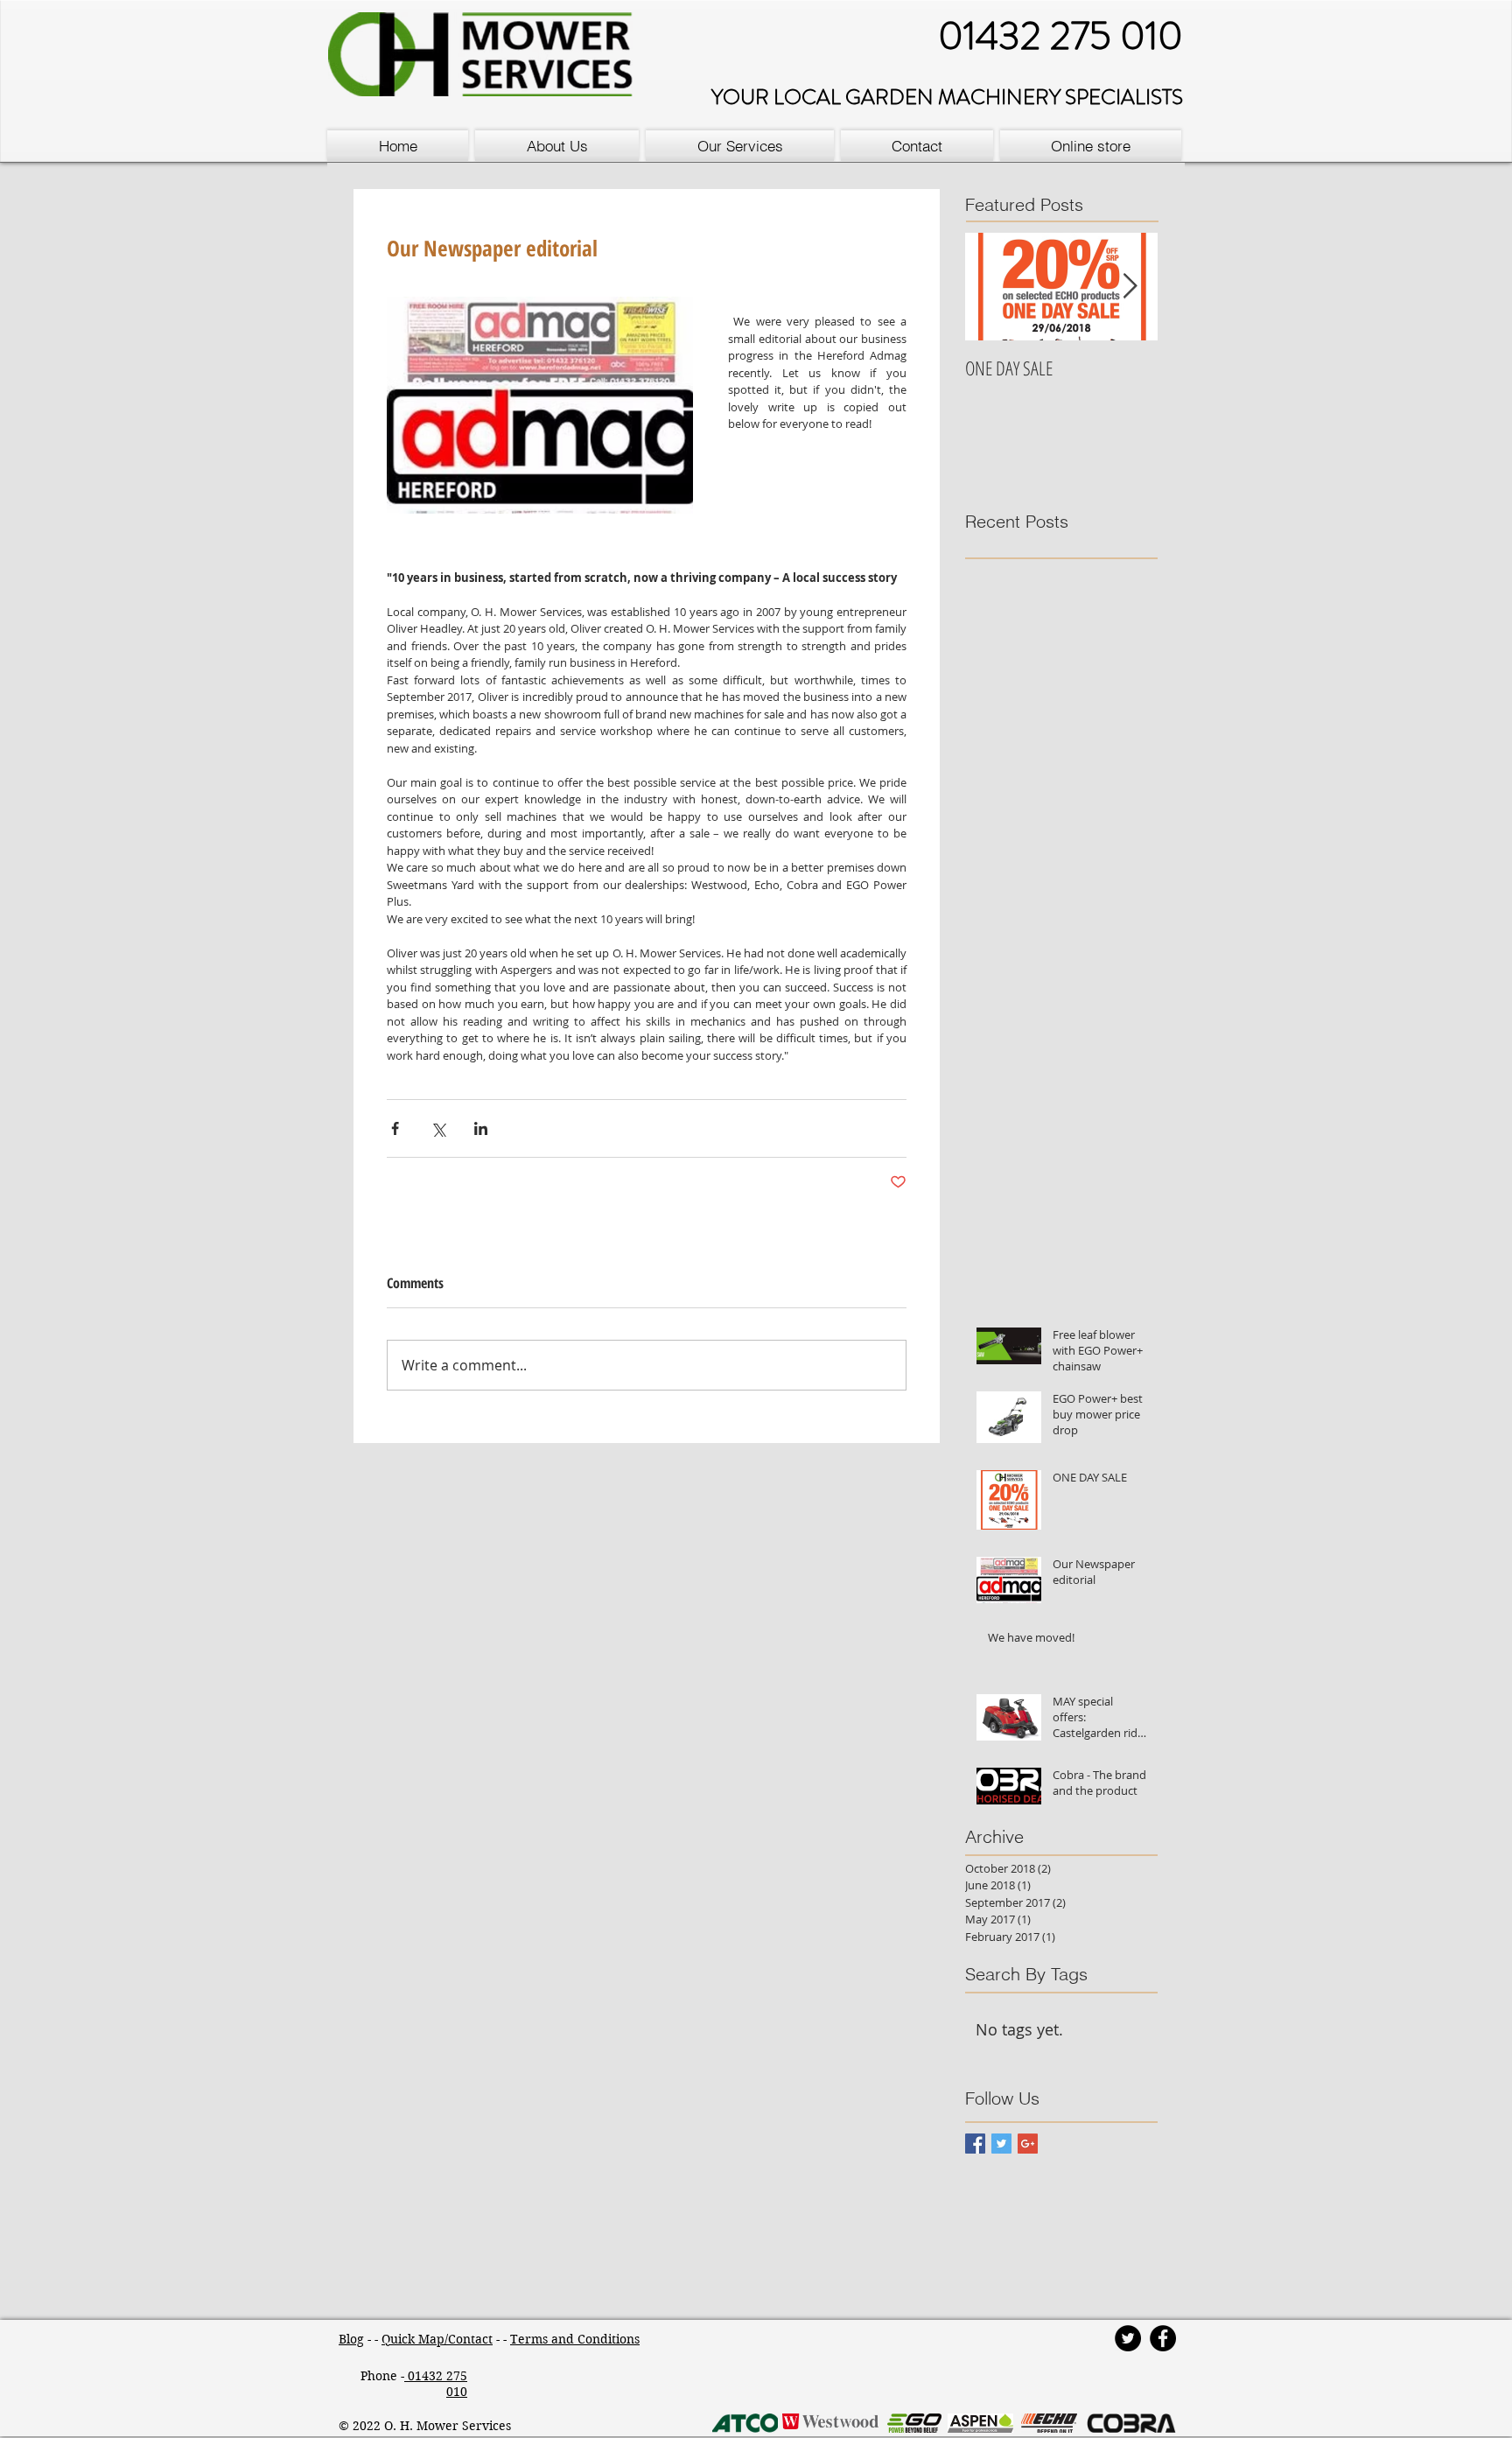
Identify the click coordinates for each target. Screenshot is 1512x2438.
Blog (351, 2339)
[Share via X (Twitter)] (438, 1128)
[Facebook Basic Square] (975, 2144)
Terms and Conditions (575, 2339)
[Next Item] (1130, 287)
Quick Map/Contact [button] (437, 2339)
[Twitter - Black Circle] (1128, 2338)
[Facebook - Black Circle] (1163, 2338)
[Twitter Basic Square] (1001, 2144)
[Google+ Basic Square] (1028, 2144)
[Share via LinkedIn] (481, 1128)
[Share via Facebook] (395, 1128)
